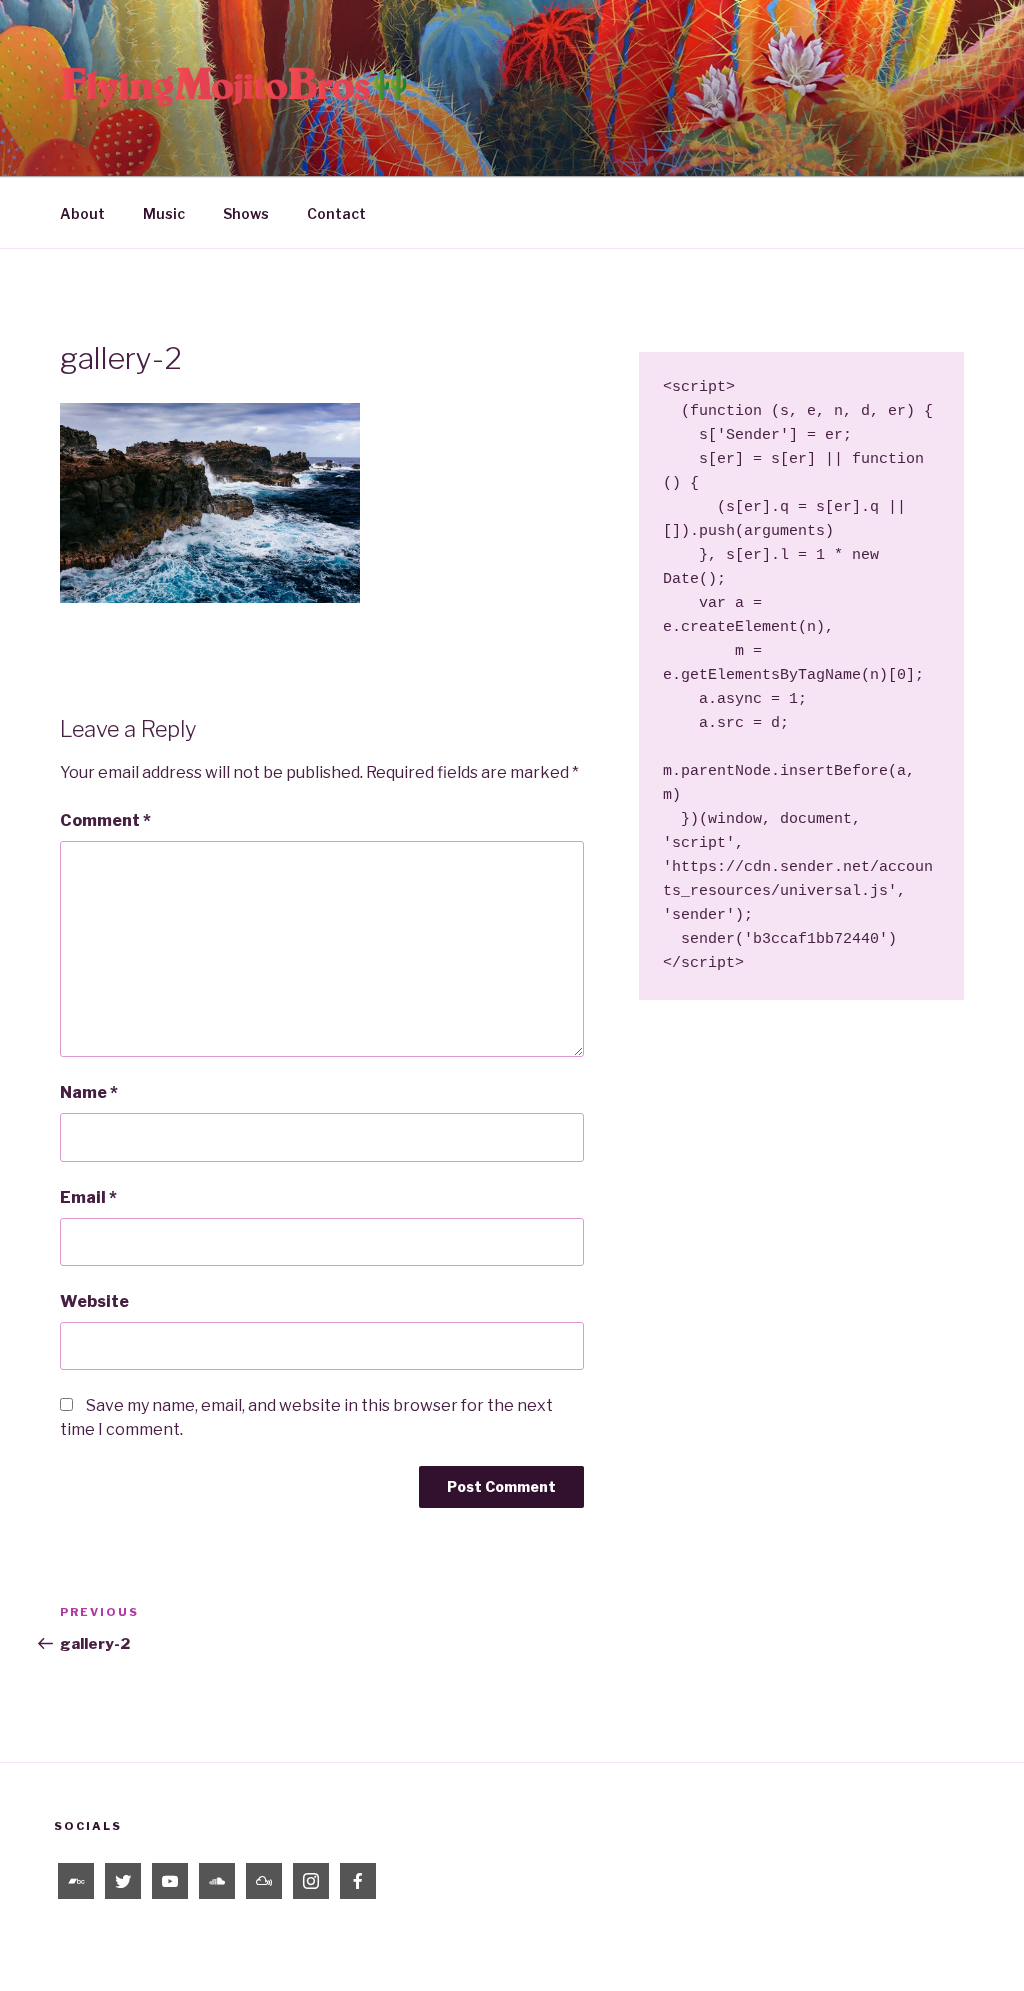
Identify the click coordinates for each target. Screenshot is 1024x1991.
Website (94, 1301)
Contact (336, 213)
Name (89, 1092)
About (82, 213)
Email (88, 1197)
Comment (105, 820)
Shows (246, 213)
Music (164, 213)
